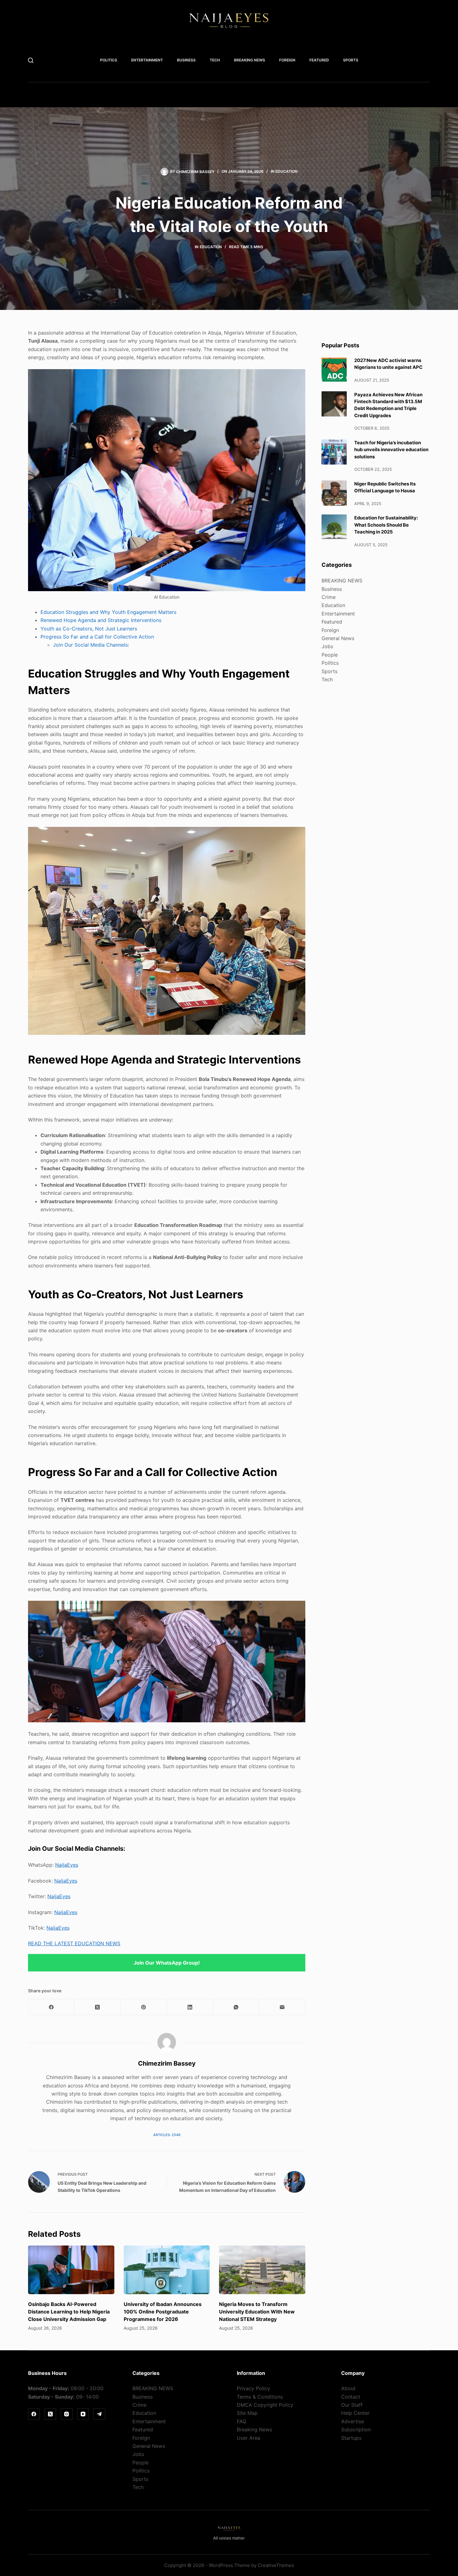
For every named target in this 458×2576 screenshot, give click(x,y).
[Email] (282, 2007)
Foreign (287, 60)
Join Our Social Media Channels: (91, 645)
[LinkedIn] (190, 2007)
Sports (351, 60)
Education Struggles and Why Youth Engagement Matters (108, 612)
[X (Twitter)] (98, 2007)
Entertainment (147, 60)
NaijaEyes (67, 1865)
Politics (109, 60)
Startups (351, 2438)
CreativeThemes (276, 2565)
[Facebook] (51, 2007)
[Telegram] (99, 2414)
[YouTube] (83, 2414)
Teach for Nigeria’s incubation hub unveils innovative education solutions (391, 450)
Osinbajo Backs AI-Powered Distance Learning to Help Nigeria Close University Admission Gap (69, 2312)
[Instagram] (67, 2414)
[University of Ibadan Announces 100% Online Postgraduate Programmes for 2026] (167, 2270)
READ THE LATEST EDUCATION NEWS (74, 1943)
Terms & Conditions (260, 2397)
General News (338, 638)
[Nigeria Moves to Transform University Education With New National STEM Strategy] (262, 2270)
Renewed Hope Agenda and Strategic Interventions (101, 620)
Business (186, 60)
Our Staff (352, 2405)
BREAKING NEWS (250, 60)
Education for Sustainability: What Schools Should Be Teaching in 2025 (386, 525)
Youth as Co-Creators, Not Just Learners (89, 629)
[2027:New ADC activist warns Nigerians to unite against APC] (334, 370)
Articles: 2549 (167, 2135)
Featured (319, 60)
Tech (215, 60)
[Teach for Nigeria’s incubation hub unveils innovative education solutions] (334, 452)
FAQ (241, 2421)
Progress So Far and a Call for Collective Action (97, 637)
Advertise (353, 2421)
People (330, 655)
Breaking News (254, 2429)
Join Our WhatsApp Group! (167, 1963)
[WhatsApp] (236, 2007)
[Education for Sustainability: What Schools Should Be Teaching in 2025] (334, 527)
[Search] (31, 60)
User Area (248, 2438)
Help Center (355, 2413)
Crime (329, 597)
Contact (351, 2397)
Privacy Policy (253, 2388)
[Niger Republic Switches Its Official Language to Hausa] (334, 493)
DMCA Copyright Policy (265, 2405)
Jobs (327, 646)
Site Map (247, 2413)
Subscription (356, 2429)
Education (286, 171)
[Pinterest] (144, 2007)
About (348, 2388)
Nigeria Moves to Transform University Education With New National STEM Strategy (257, 2312)
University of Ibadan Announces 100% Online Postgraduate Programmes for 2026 (163, 2312)
